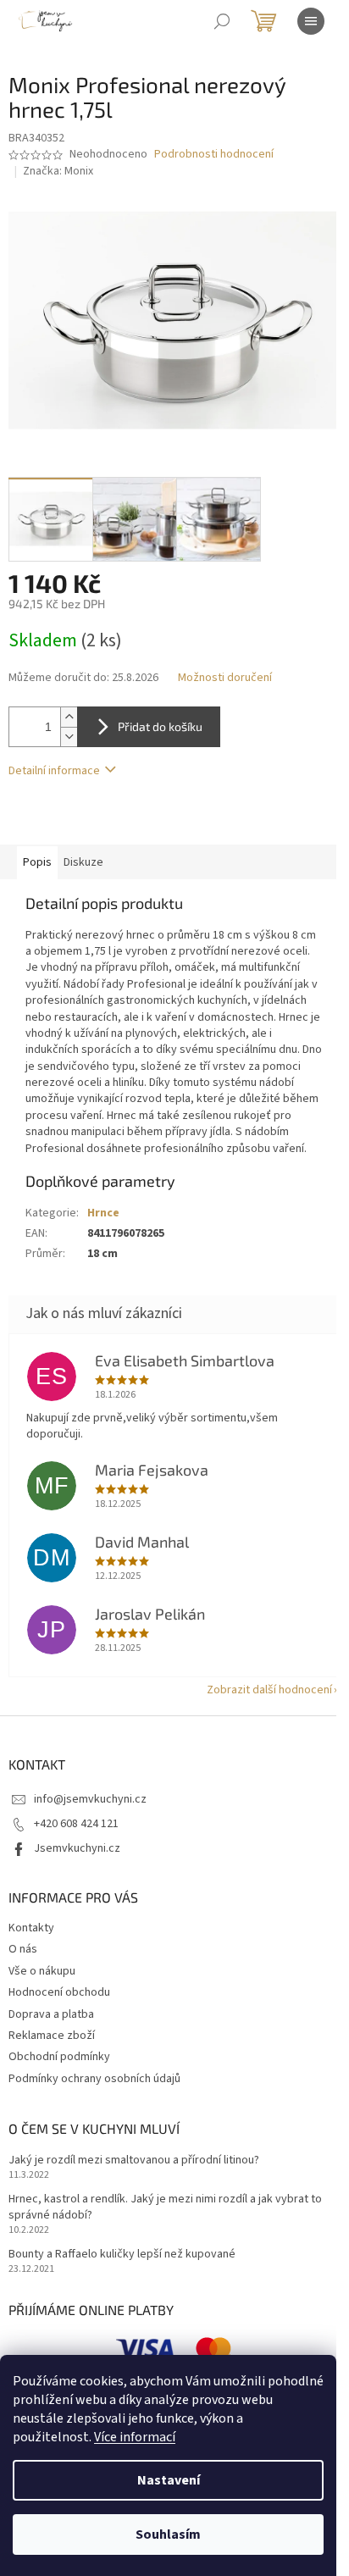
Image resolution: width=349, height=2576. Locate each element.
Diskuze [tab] (83, 862)
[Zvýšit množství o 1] (69, 717)
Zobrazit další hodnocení (269, 1690)
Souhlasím (168, 2534)
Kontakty (31, 1928)
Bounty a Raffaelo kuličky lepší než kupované (122, 2255)
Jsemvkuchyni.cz (77, 1848)
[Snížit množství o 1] (69, 737)
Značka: (58, 171)
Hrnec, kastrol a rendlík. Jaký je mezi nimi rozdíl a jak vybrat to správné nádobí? (165, 2208)
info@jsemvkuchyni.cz (90, 1799)
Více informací (135, 2437)
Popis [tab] (37, 862)
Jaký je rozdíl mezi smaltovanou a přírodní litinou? (134, 2161)
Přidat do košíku (160, 726)
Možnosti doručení (225, 678)
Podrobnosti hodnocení (214, 155)
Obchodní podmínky (59, 2057)
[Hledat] (222, 21)
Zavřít (98, 820)
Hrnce (103, 1213)
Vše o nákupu (42, 1971)
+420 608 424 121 (76, 1824)
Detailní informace (54, 771)
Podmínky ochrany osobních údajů (94, 2079)
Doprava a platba (51, 2014)
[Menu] (311, 21)
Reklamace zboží (52, 2036)
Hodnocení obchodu (59, 1992)
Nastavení (169, 2480)
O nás (23, 1949)
